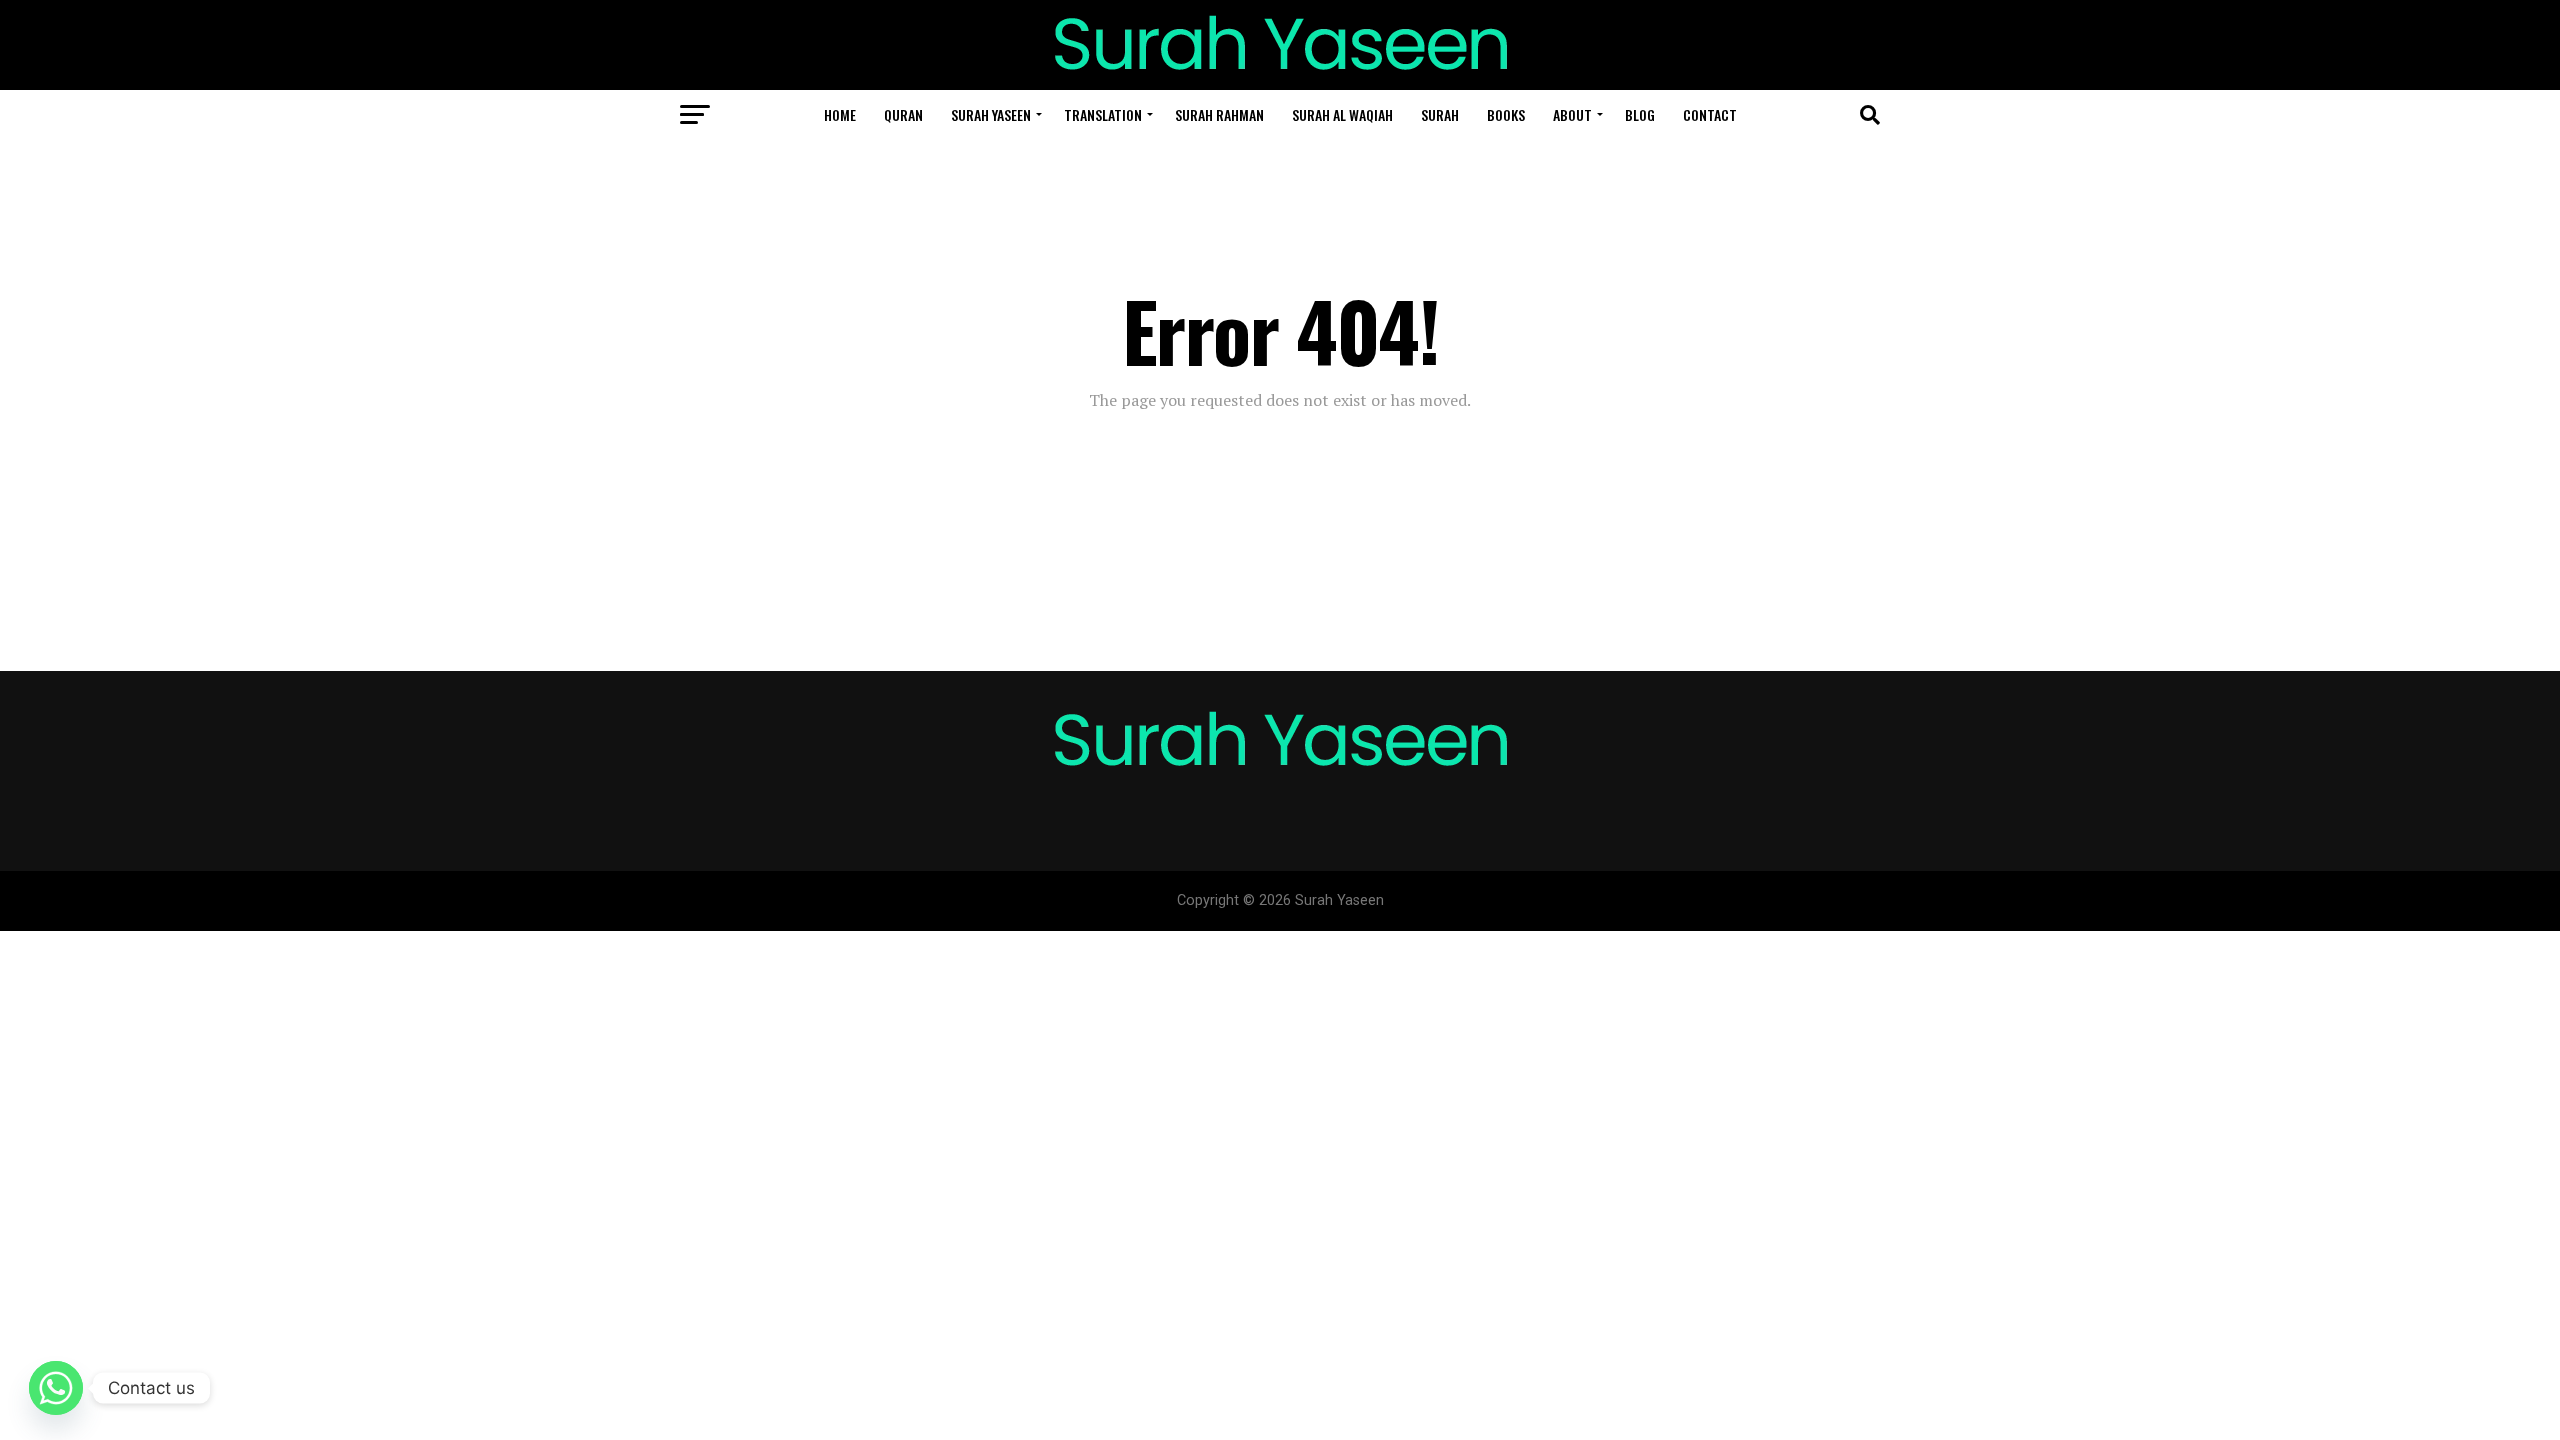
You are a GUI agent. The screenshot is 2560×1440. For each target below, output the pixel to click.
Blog (1640, 114)
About (1572, 114)
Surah (1440, 114)
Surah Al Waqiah (1342, 114)
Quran (903, 114)
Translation (1103, 114)
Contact (1710, 114)
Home (840, 114)
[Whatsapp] (56, 1388)
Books (1506, 114)
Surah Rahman (1219, 114)
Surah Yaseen (991, 114)
